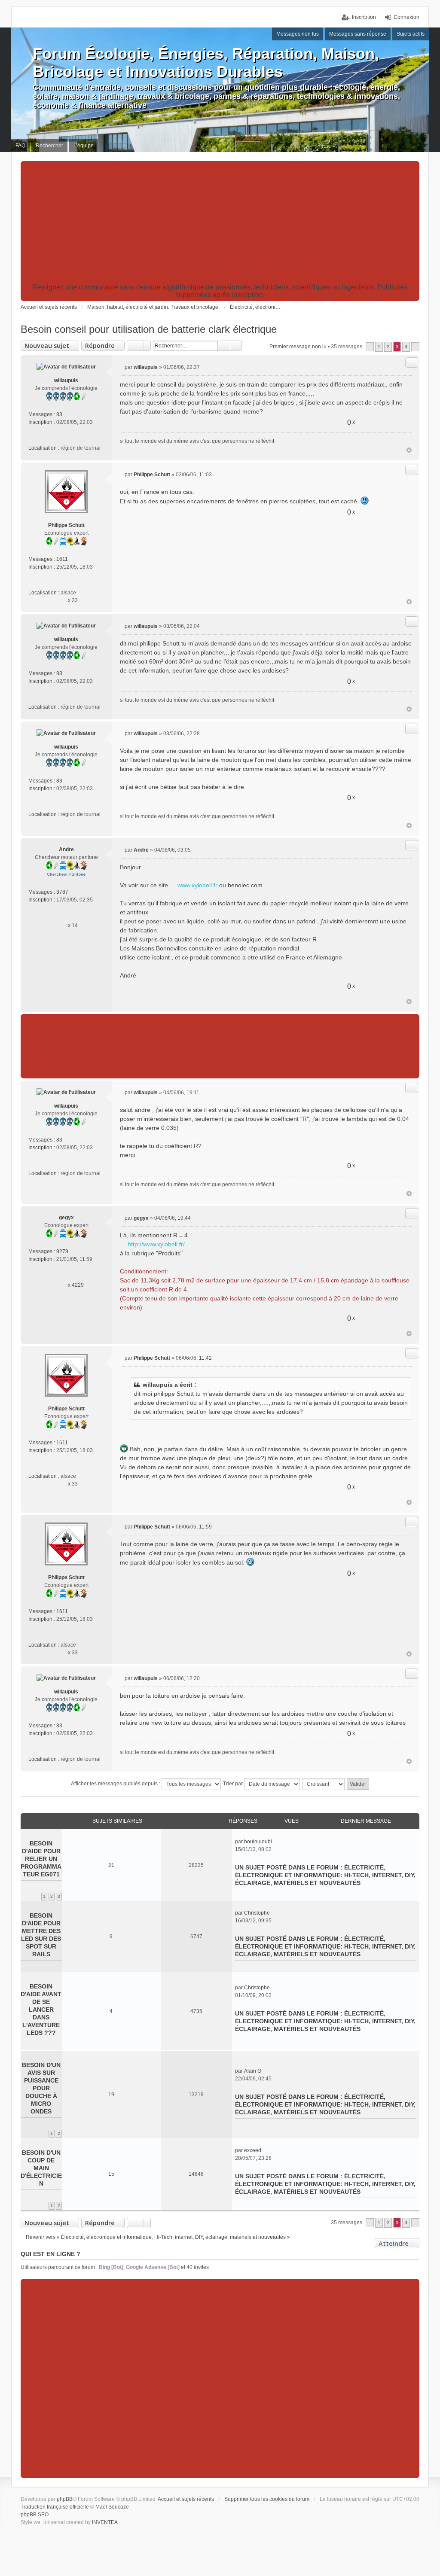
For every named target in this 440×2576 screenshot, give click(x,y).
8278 (62, 1251)
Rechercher (224, 346)
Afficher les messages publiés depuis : (116, 1784)
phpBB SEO (35, 2515)
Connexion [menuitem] (406, 17)
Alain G (253, 2071)
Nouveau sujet (47, 346)
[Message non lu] (122, 367)
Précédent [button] (370, 347)
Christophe (257, 1913)
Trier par (234, 1784)
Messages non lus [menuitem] (298, 34)
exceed (253, 2150)
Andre (66, 850)
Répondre (100, 346)
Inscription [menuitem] (364, 17)
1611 (62, 559)
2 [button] (388, 347)
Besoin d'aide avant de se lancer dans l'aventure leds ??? (41, 2010)
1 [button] (379, 347)
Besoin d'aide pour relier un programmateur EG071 (41, 1859)
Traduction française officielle (55, 2507)
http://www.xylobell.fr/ (156, 1244)
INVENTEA (105, 2522)
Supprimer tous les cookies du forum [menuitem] (267, 2499)
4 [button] (406, 347)
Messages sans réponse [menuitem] (358, 34)
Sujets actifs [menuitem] (411, 34)
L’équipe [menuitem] (84, 146)
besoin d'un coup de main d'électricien (41, 2168)
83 (59, 414)
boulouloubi (258, 1842)
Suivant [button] (415, 347)
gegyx (66, 1218)
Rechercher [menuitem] (49, 146)
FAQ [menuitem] (20, 146)
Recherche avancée (236, 346)
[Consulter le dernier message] (276, 1842)
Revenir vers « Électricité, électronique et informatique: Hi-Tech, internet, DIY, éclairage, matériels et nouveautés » (158, 2237)
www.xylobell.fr (197, 885)
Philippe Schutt (66, 525)
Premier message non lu (298, 347)
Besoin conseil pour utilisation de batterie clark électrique (149, 329)
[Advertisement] (220, 223)
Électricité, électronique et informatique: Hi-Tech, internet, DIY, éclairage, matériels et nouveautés (325, 1875)
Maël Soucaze (112, 2507)
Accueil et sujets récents (186, 2499)
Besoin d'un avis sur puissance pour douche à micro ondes (41, 2088)
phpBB (65, 2499)
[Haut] (409, 450)
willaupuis (66, 381)
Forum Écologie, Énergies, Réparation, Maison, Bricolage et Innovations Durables (206, 62)
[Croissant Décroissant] (324, 1784)
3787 (62, 892)
